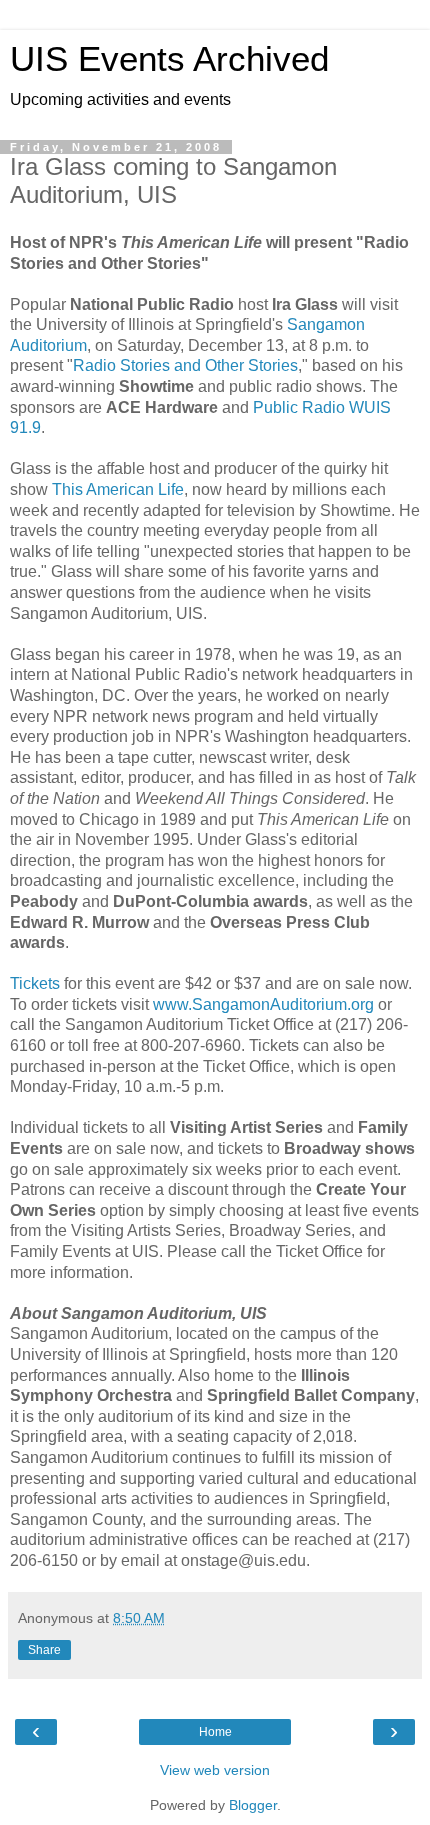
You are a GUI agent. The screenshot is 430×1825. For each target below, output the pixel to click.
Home (215, 1732)
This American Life (118, 489)
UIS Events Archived (169, 59)
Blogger (253, 1805)
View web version (215, 1770)
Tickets (35, 983)
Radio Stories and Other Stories (185, 365)
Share (44, 1650)
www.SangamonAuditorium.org (263, 1004)
